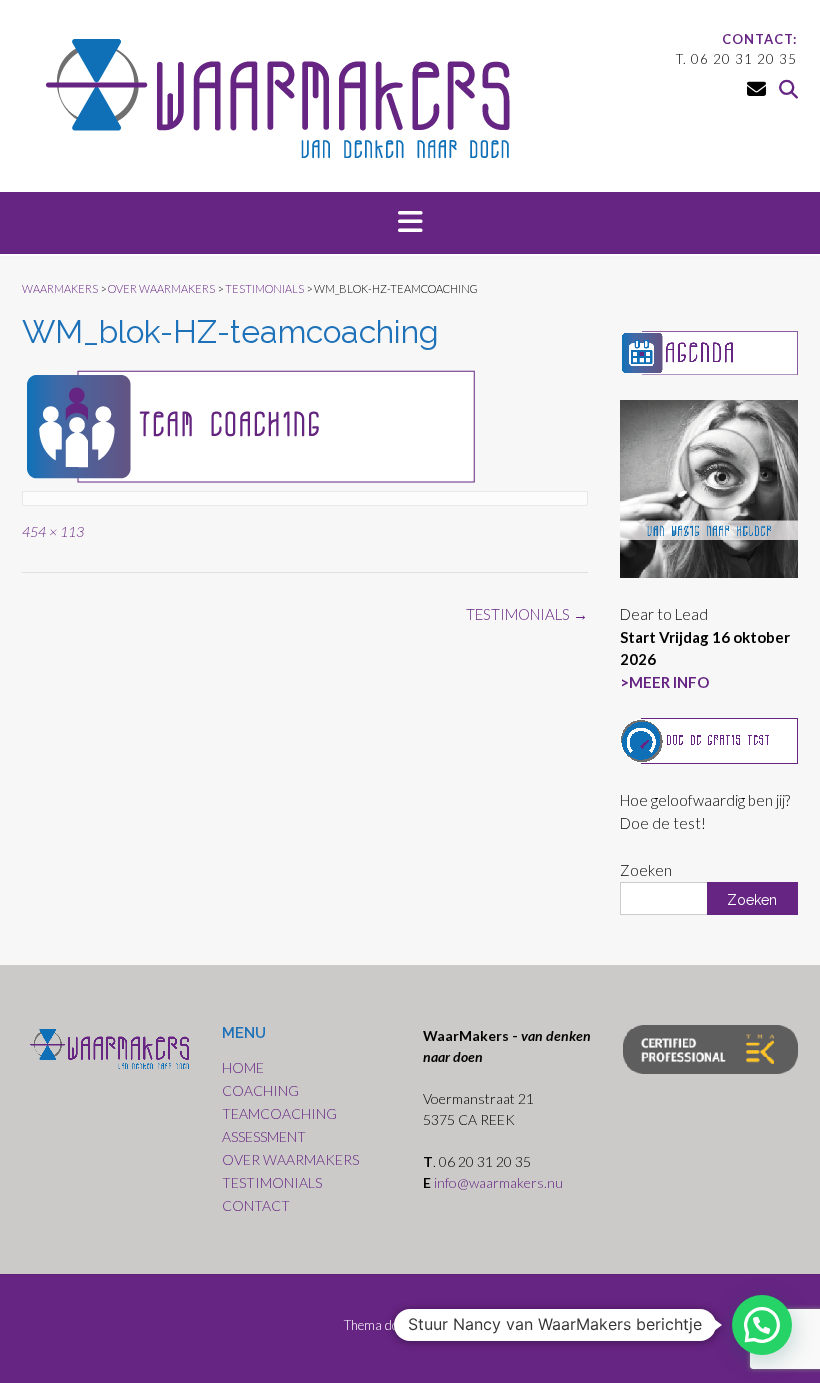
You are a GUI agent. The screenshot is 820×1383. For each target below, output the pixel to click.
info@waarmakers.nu (500, 1182)
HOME (243, 1067)
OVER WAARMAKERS (290, 1159)
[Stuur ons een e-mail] (756, 88)
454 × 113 (53, 531)
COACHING (260, 1090)
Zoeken (646, 870)
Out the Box (444, 1325)
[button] (410, 223)
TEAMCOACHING (279, 1113)
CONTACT (256, 1205)
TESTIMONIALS (527, 614)
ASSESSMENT (264, 1136)
